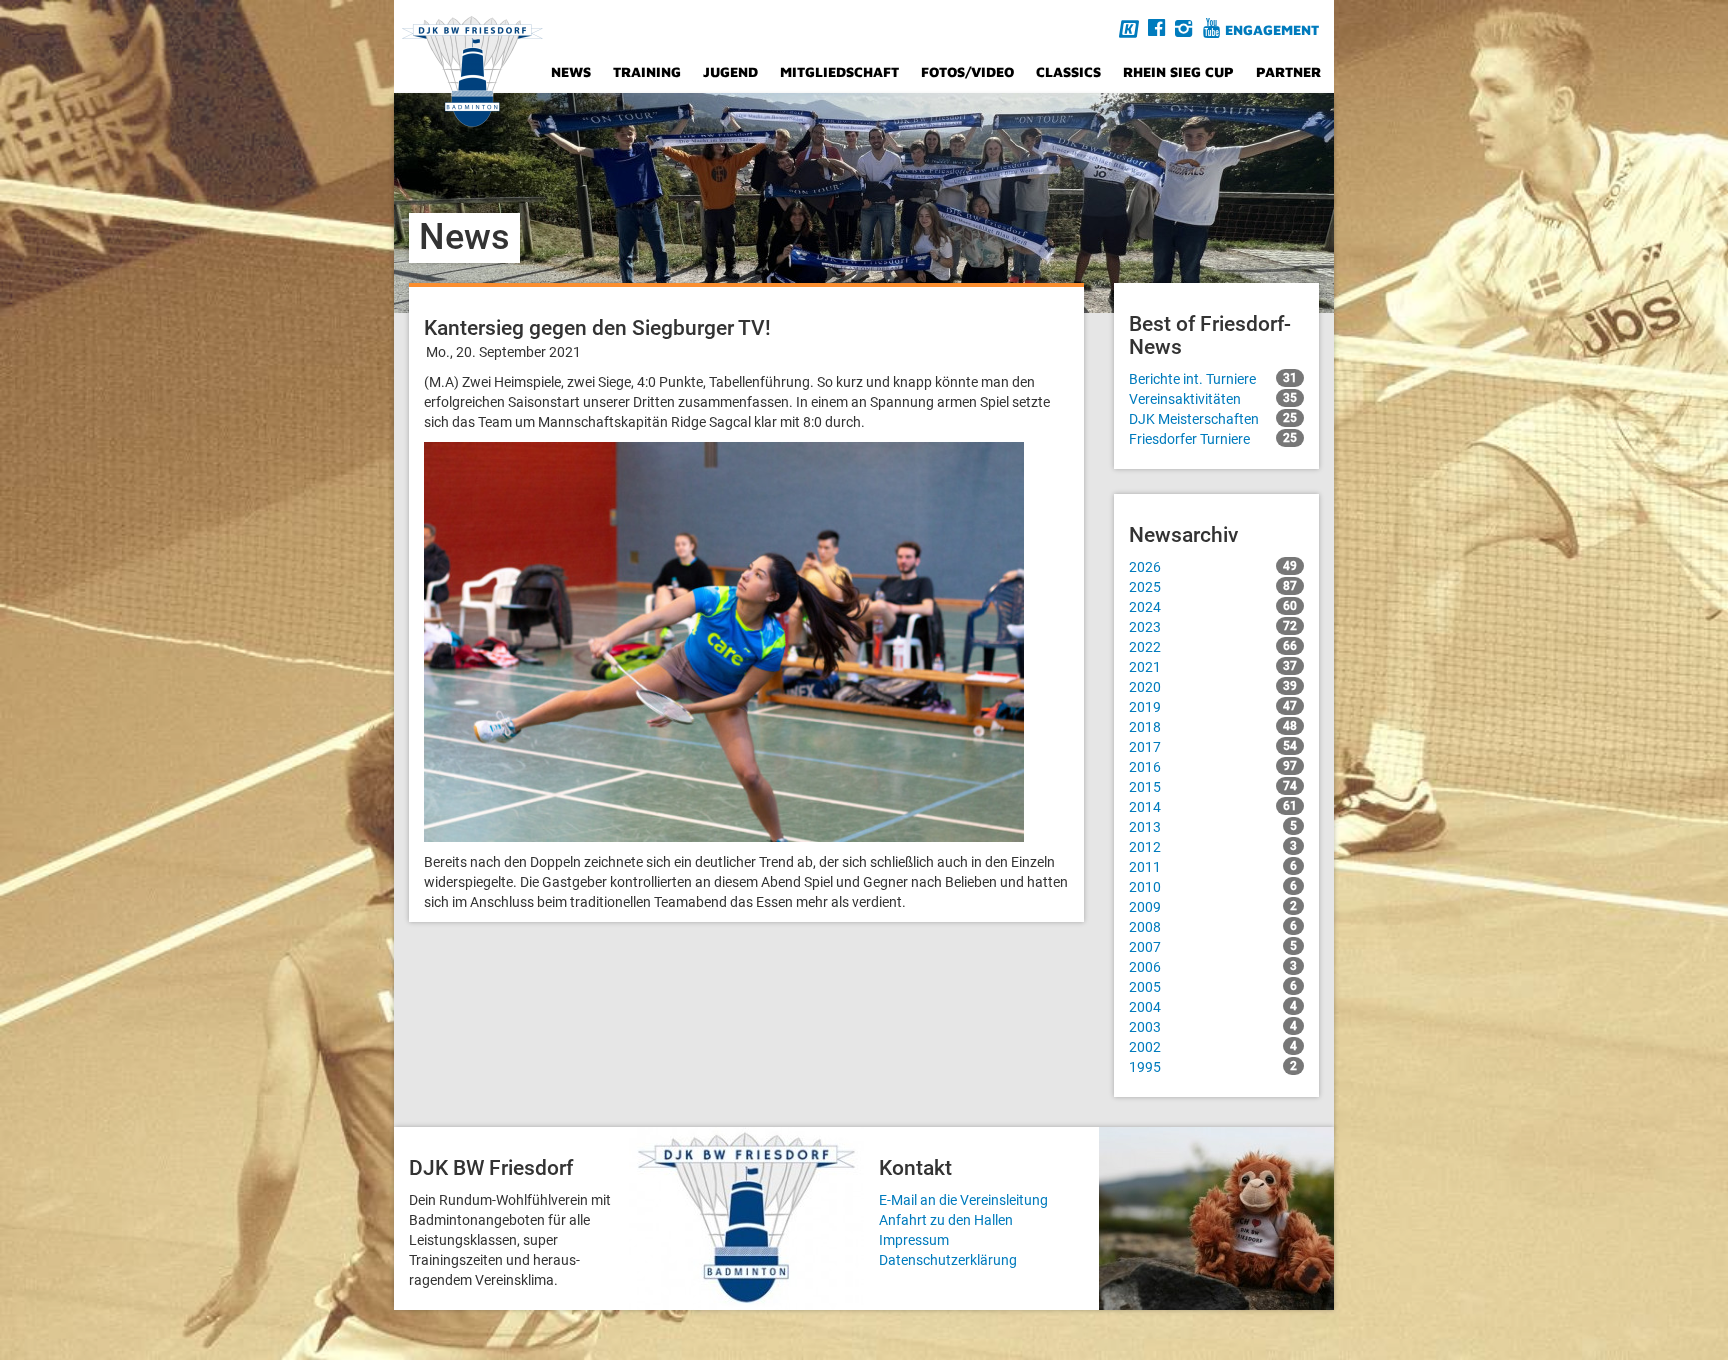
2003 (1213, 1027)
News (571, 71)
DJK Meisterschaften (1213, 419)
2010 (1213, 887)
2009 (1213, 907)
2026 (1213, 567)
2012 (1213, 847)
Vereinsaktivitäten (1213, 399)
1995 (1213, 1067)
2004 (1213, 1007)
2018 (1213, 727)
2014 (1213, 807)
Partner (1288, 71)
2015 (1213, 787)
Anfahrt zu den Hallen (946, 1220)
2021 (1213, 667)
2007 (1213, 947)
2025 (1213, 587)
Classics (1068, 71)
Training (647, 71)
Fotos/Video (967, 71)
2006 (1213, 967)
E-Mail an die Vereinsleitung (963, 1200)
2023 (1213, 627)
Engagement (1272, 29)
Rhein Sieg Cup (1178, 71)
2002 (1213, 1047)
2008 (1213, 927)
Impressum (914, 1240)
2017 (1213, 747)
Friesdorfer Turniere (1213, 439)
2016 (1213, 767)
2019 (1213, 707)
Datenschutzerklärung (948, 1260)
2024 (1213, 607)
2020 (1213, 687)
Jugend (730, 71)
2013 (1213, 827)
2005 (1213, 987)
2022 (1213, 647)
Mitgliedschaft (839, 71)
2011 (1213, 867)
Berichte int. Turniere (1213, 379)
